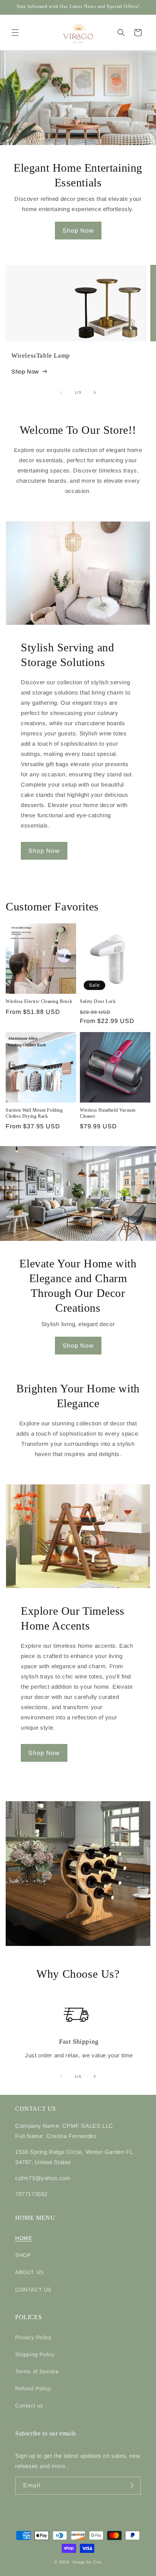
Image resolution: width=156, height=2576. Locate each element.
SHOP (23, 2255)
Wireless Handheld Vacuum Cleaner (108, 1113)
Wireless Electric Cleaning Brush (39, 1001)
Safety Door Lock (98, 1001)
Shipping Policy (35, 2354)
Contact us (29, 2406)
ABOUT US (30, 2272)
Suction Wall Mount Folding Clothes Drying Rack (34, 1113)
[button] (15, 33)
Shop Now (78, 231)
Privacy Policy (33, 2337)
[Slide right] (95, 393)
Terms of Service (37, 2371)
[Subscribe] (132, 2486)
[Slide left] (61, 393)
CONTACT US (33, 2290)
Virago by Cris (87, 2562)
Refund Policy (33, 2388)
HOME (23, 2238)
